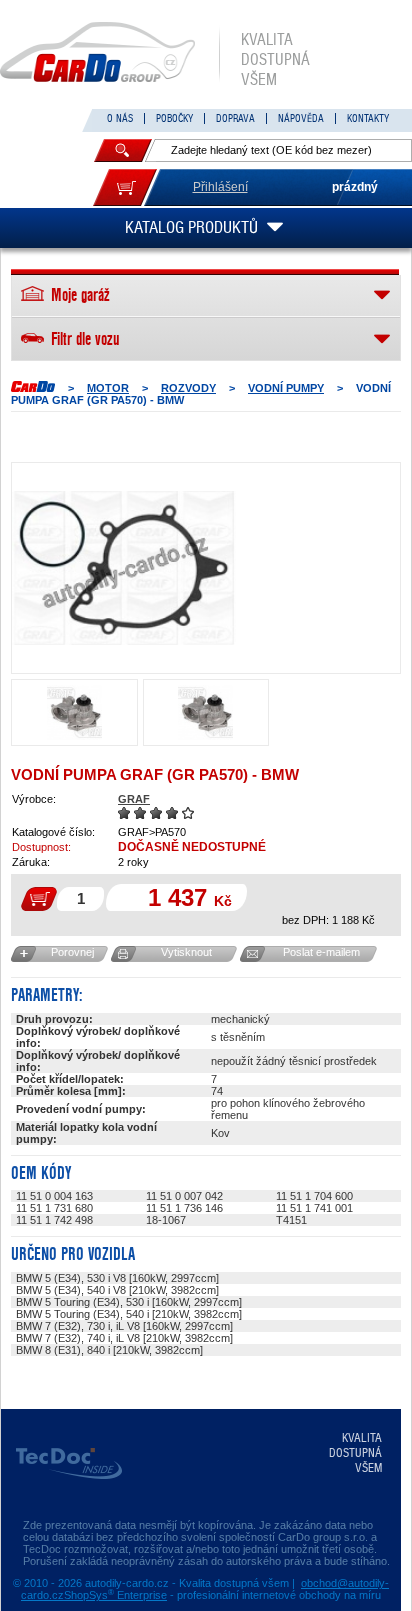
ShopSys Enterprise (115, 1595)
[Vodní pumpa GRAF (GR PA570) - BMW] (124, 568)
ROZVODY (188, 388)
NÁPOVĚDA (301, 118)
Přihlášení (220, 187)
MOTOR (108, 388)
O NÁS (120, 118)
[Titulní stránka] (33, 386)
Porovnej (72, 952)
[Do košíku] (125, 187)
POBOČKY (174, 118)
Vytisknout (186, 952)
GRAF (134, 799)
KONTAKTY (368, 118)
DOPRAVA (235, 118)
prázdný (355, 187)
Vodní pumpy (286, 388)
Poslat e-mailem (321, 952)
